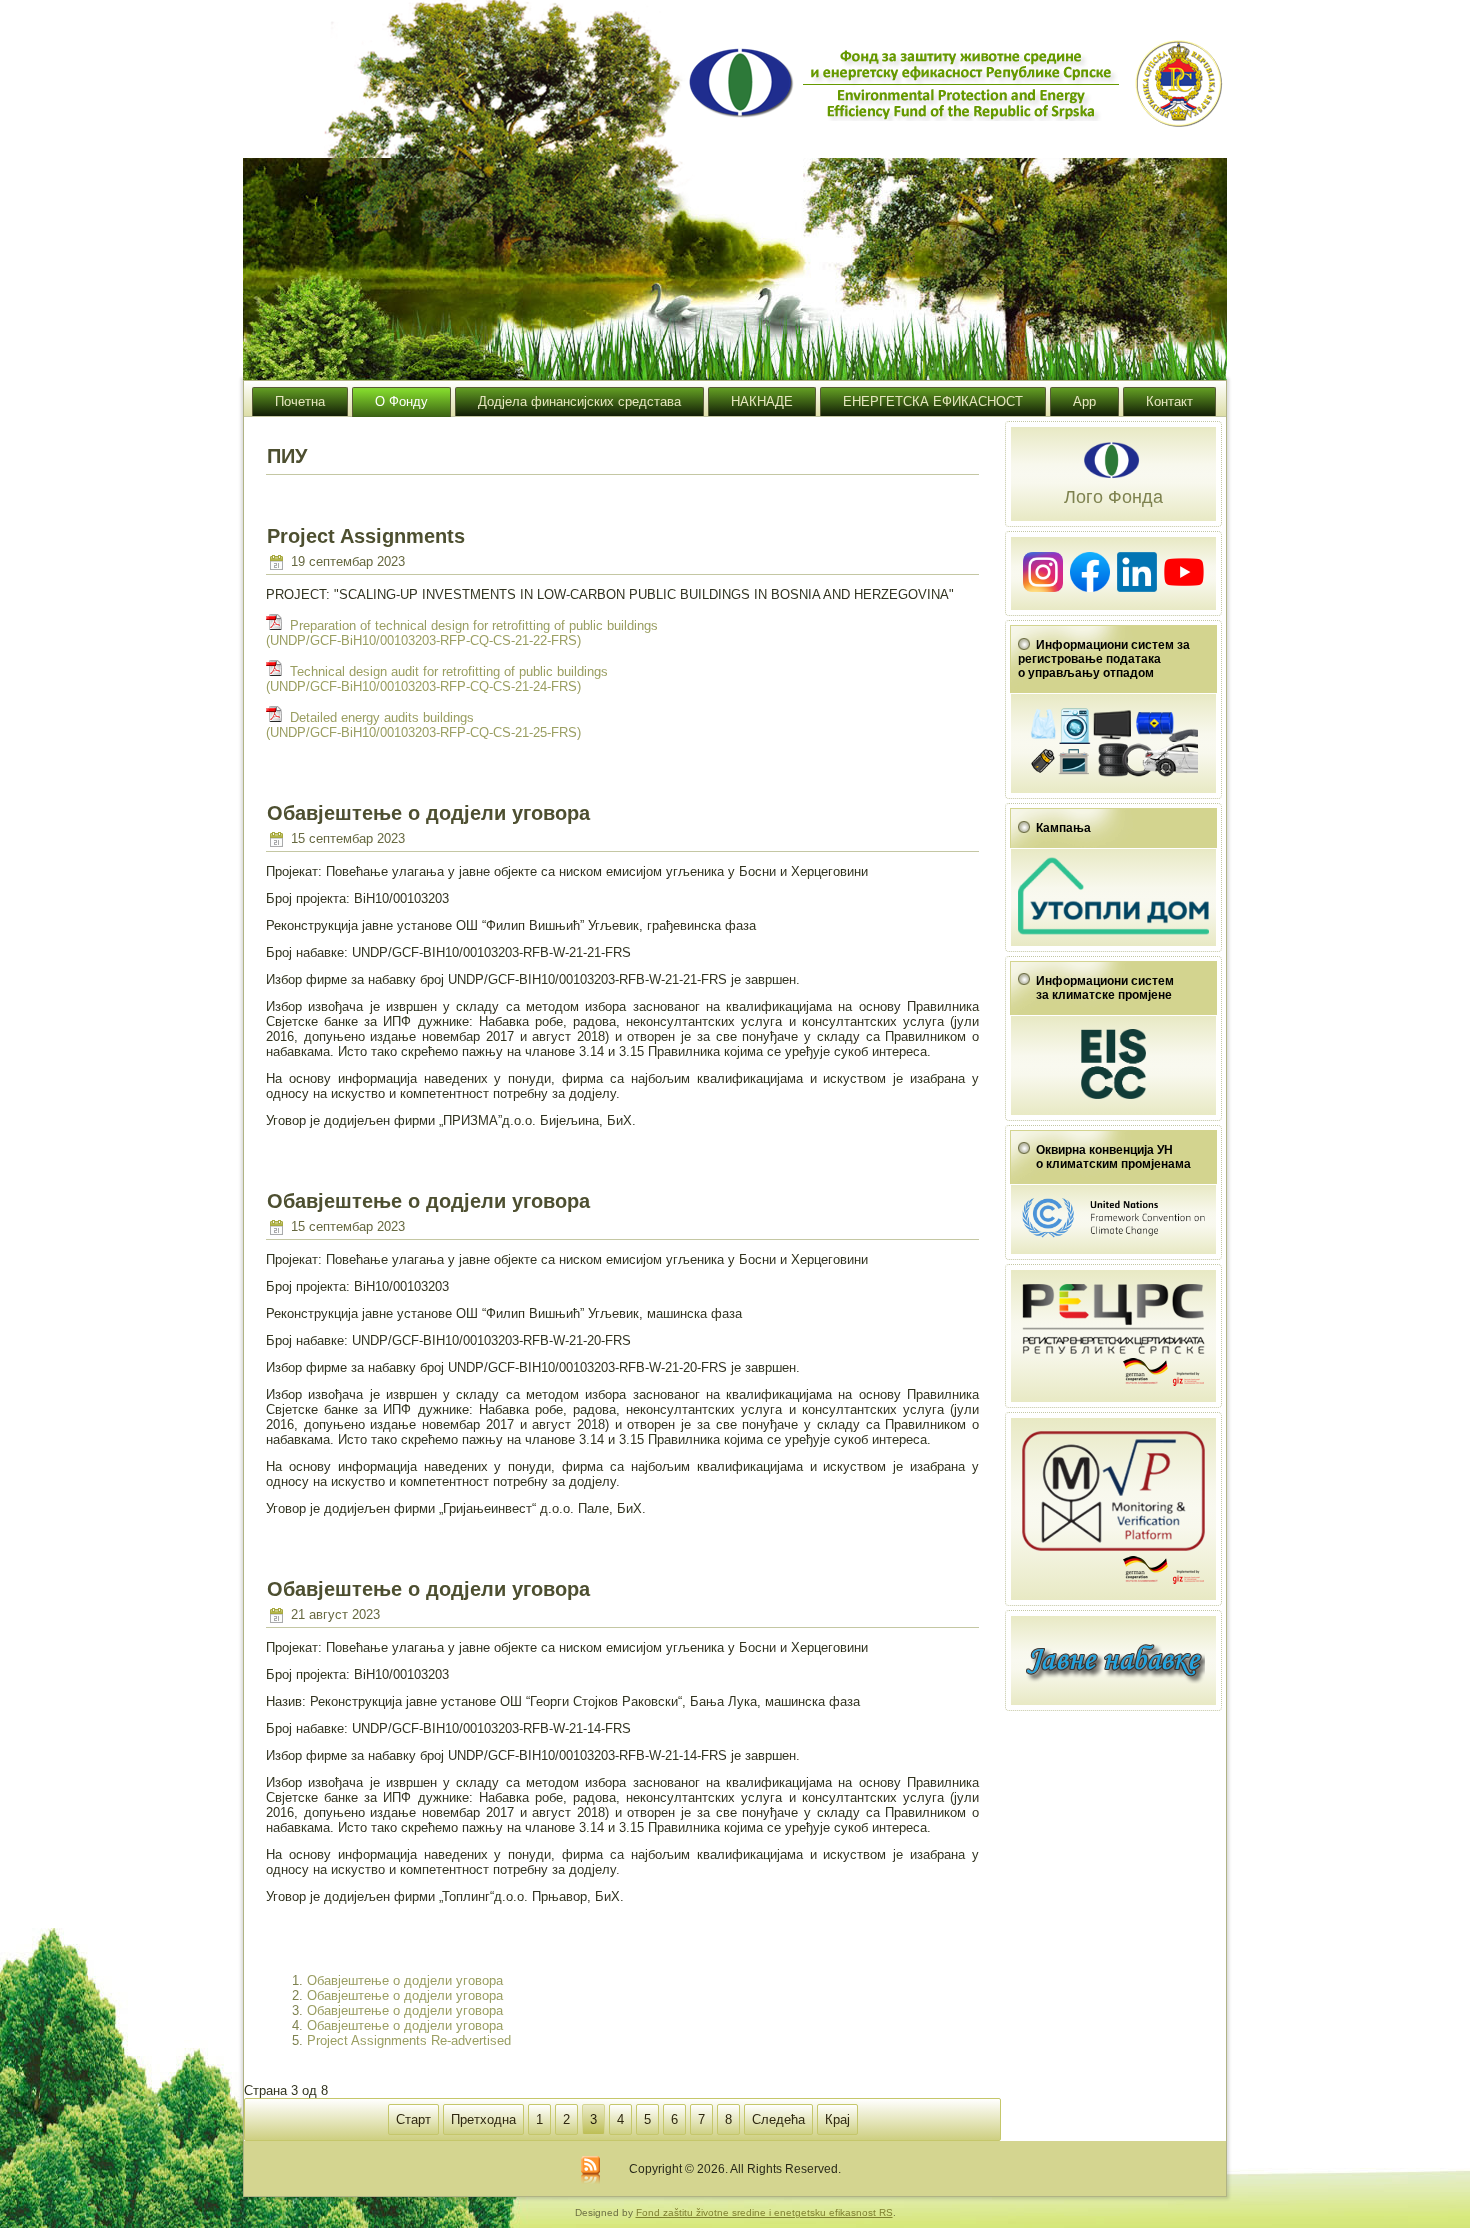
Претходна (483, 2119)
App (1084, 401)
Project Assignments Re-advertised (409, 2040)
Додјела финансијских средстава (579, 401)
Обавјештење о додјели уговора (405, 1980)
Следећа (778, 2119)
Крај (837, 2119)
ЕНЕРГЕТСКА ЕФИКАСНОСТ (933, 401)
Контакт (1169, 401)
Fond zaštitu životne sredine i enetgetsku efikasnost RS (764, 2212)
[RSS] (590, 2171)
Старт (413, 2119)
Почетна (300, 401)
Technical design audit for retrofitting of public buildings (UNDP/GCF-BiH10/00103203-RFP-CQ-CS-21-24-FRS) (437, 679)
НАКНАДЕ (762, 401)
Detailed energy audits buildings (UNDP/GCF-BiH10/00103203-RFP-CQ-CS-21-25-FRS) (423, 725)
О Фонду (401, 401)
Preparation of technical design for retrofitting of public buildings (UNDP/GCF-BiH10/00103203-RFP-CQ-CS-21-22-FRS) (462, 633)
